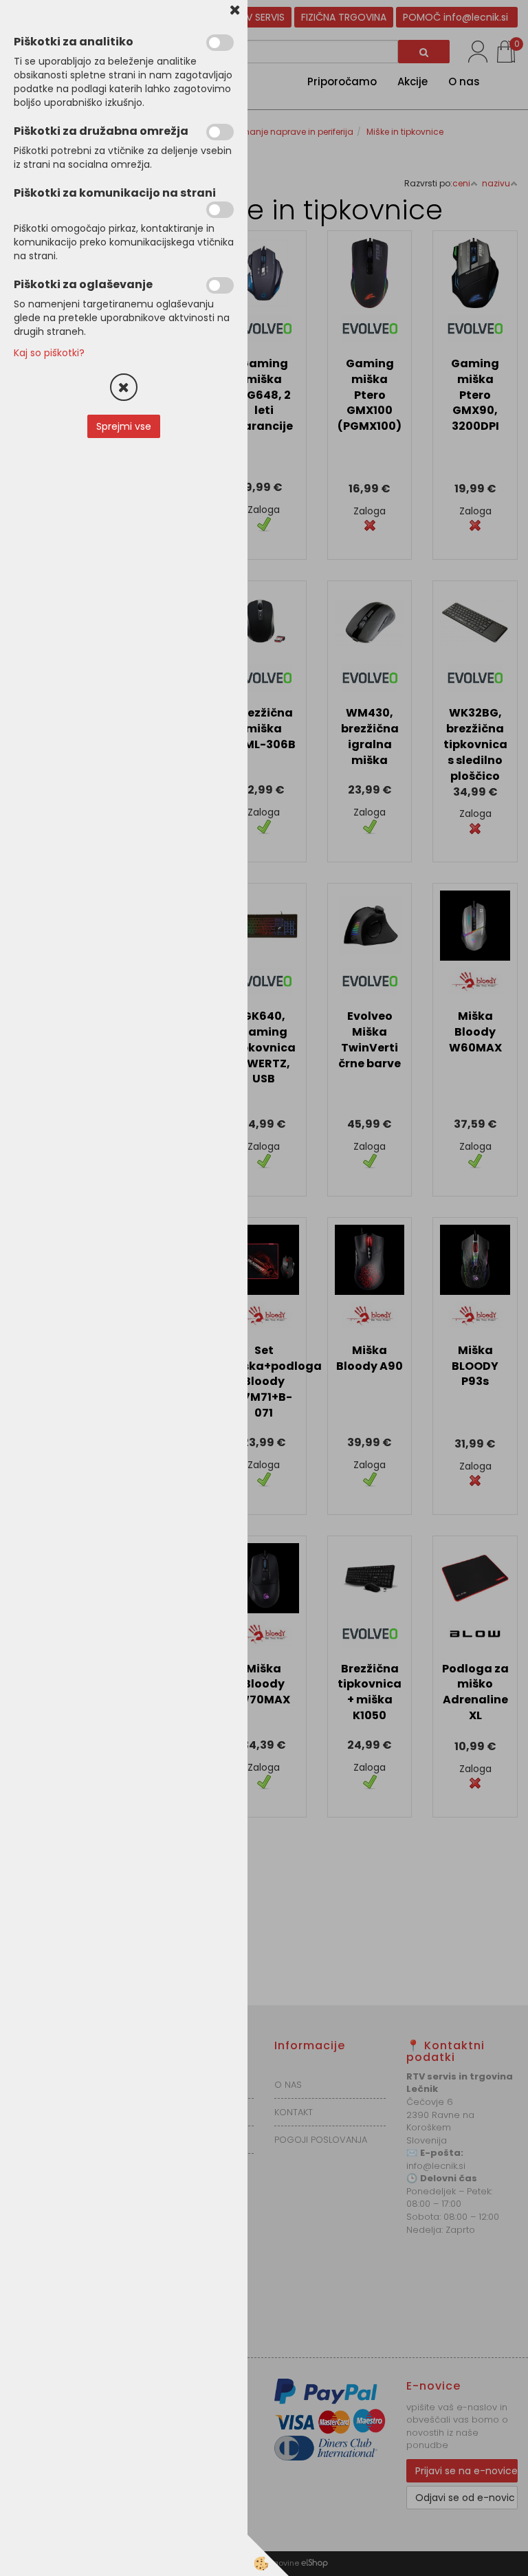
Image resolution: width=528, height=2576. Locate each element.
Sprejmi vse (124, 426)
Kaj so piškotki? (49, 353)
